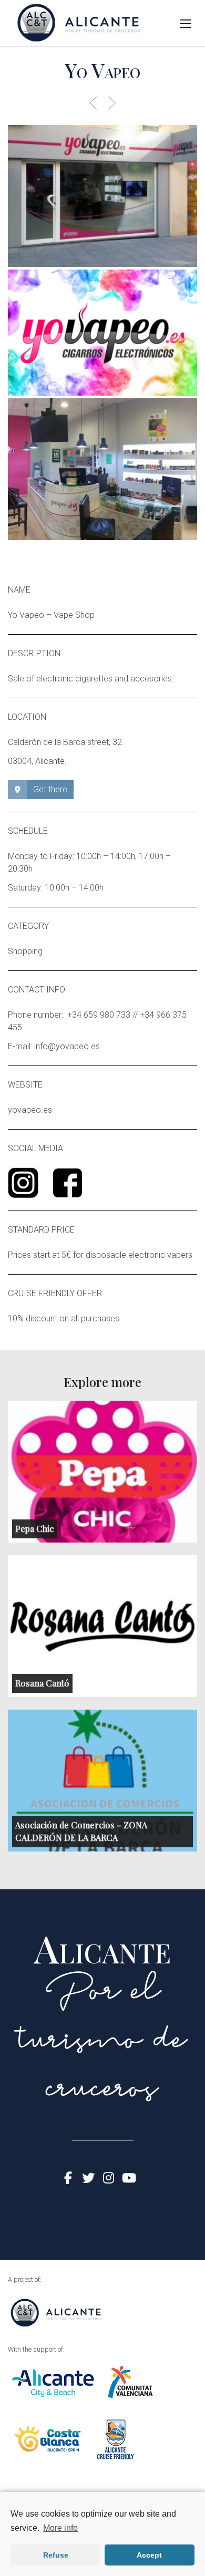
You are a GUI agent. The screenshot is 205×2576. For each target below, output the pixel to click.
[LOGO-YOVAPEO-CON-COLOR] (102, 333)
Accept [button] (149, 2555)
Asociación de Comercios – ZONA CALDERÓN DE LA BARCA (81, 1831)
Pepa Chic (34, 1529)
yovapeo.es (30, 1110)
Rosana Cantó (42, 1683)
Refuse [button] (56, 2555)
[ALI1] (102, 196)
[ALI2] (102, 469)
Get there (50, 789)
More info (60, 2528)
